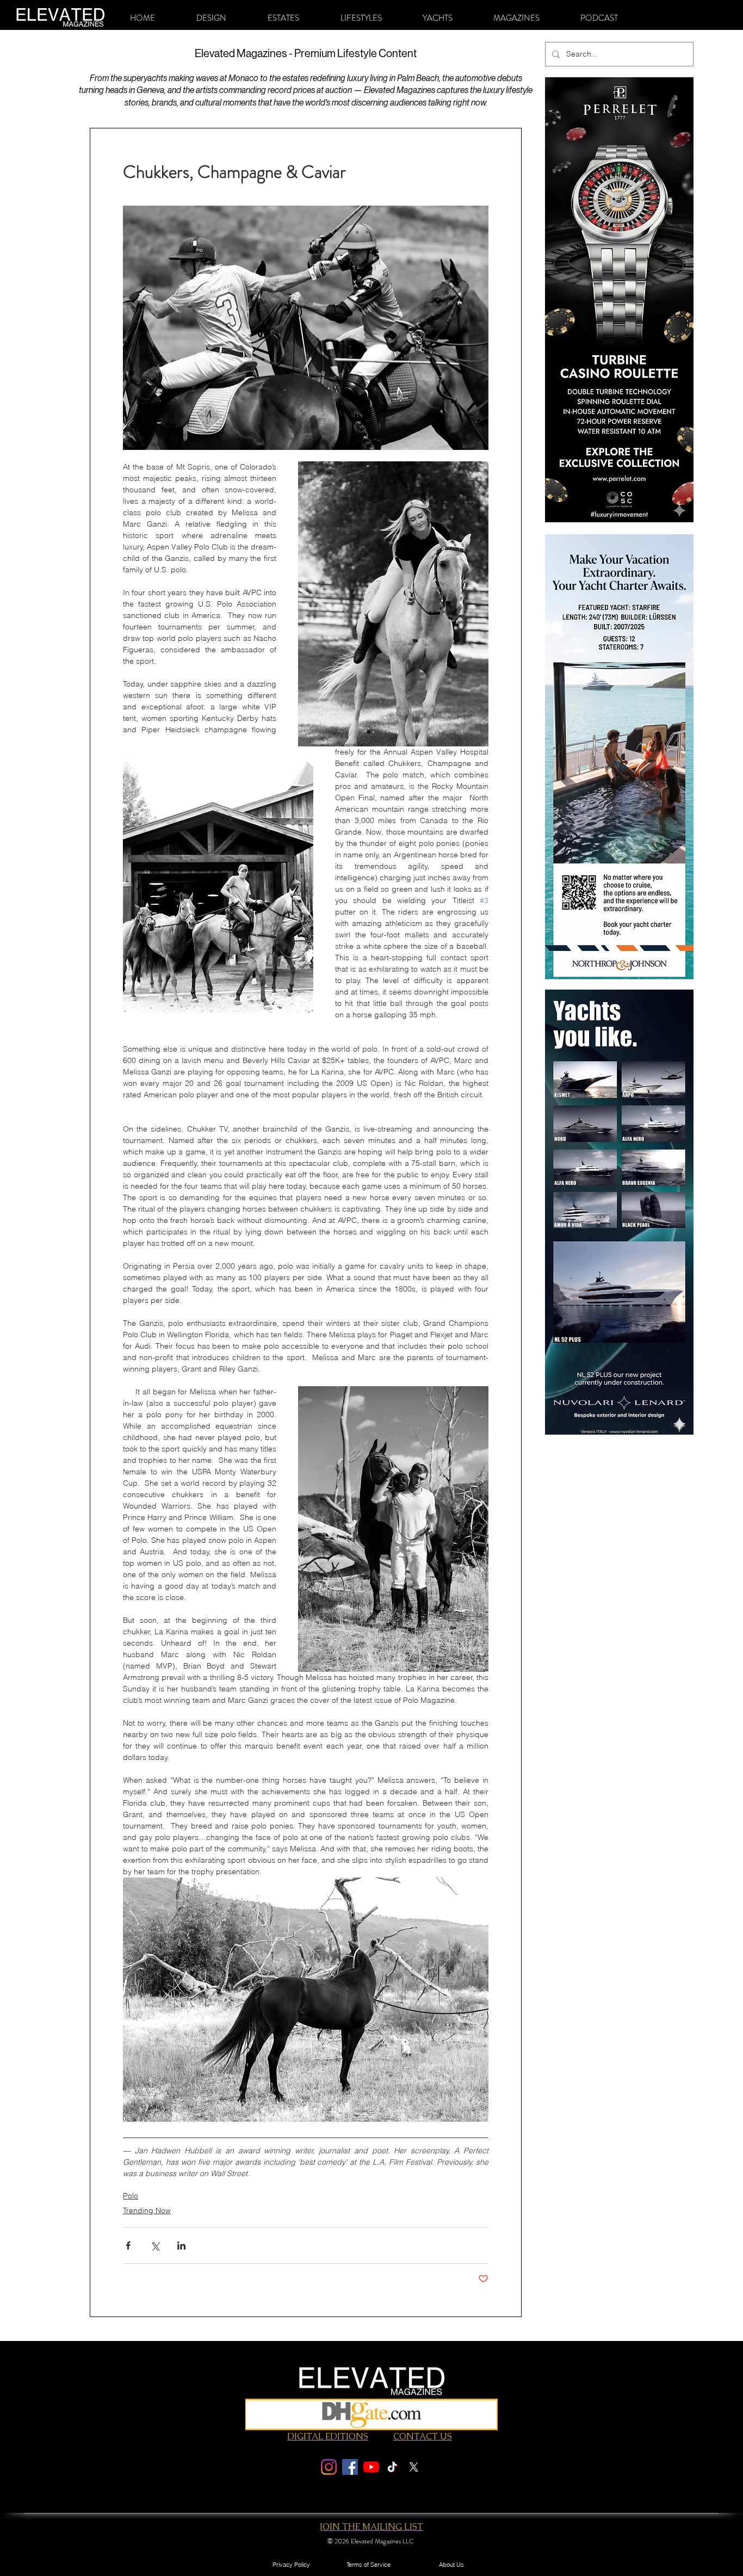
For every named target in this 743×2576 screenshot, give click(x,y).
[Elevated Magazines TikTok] (392, 2467)
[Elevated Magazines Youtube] (371, 2467)
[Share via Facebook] (128, 2245)
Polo (131, 2196)
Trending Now (147, 2210)
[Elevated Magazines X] (414, 2467)
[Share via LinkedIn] (181, 2245)
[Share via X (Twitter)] (155, 2245)
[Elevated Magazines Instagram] (329, 2467)
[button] (211, 18)
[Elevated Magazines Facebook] (350, 2467)
